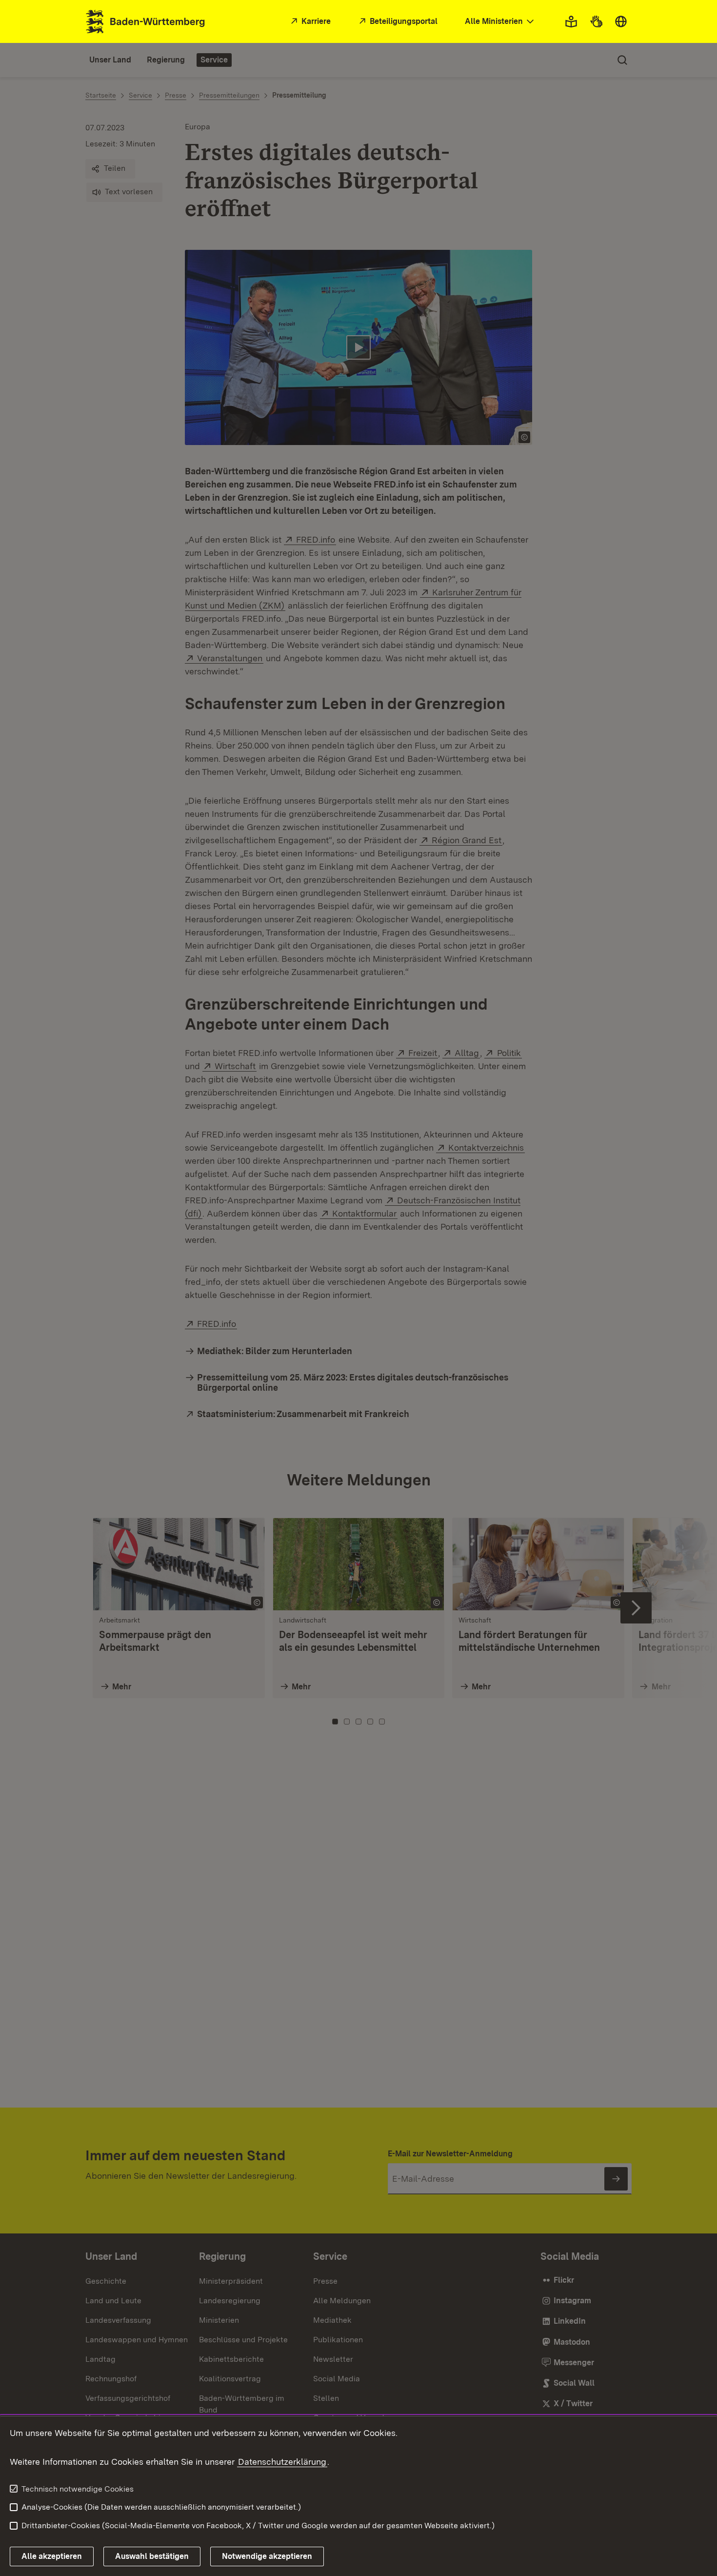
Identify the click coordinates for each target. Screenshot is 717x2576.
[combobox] (500, 22)
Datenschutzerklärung (282, 2462)
